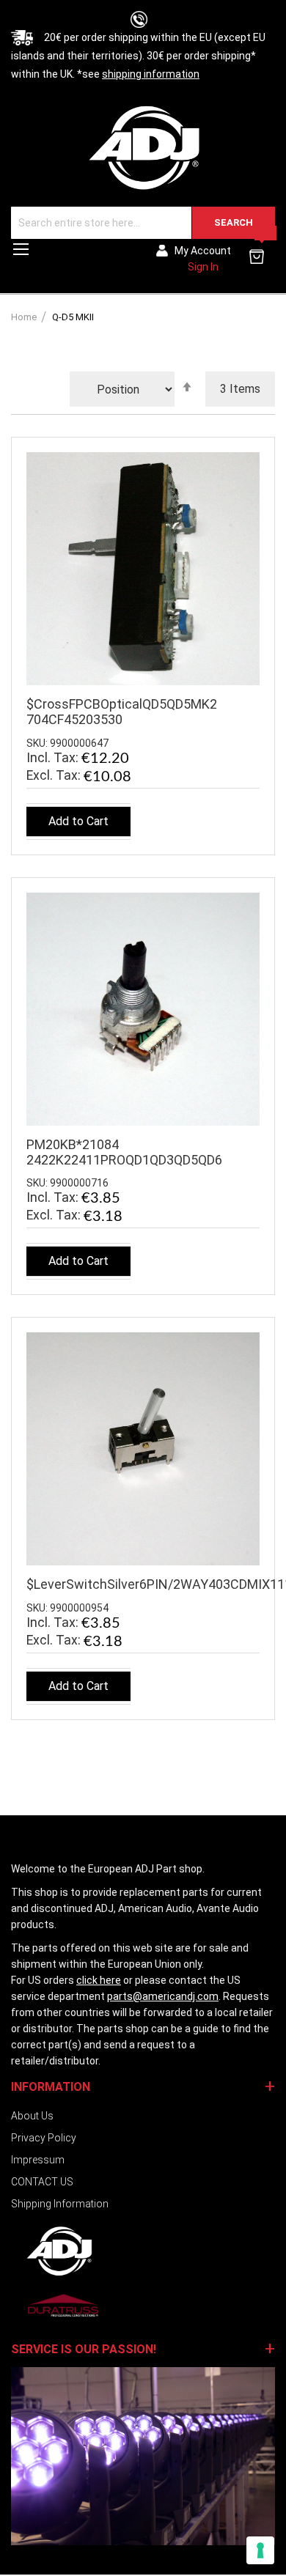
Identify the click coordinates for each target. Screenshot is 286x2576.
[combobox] (143, 223)
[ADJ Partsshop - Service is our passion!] (143, 147)
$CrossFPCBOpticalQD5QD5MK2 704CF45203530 (122, 712)
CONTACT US (42, 2182)
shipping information (151, 74)
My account (203, 251)
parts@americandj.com (163, 1996)
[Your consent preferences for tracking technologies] (260, 2550)
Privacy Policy (44, 2138)
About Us (32, 2116)
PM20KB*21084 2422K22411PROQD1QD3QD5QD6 (124, 1152)
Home (25, 317)
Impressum (38, 2160)
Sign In (203, 267)
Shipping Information (60, 2204)
